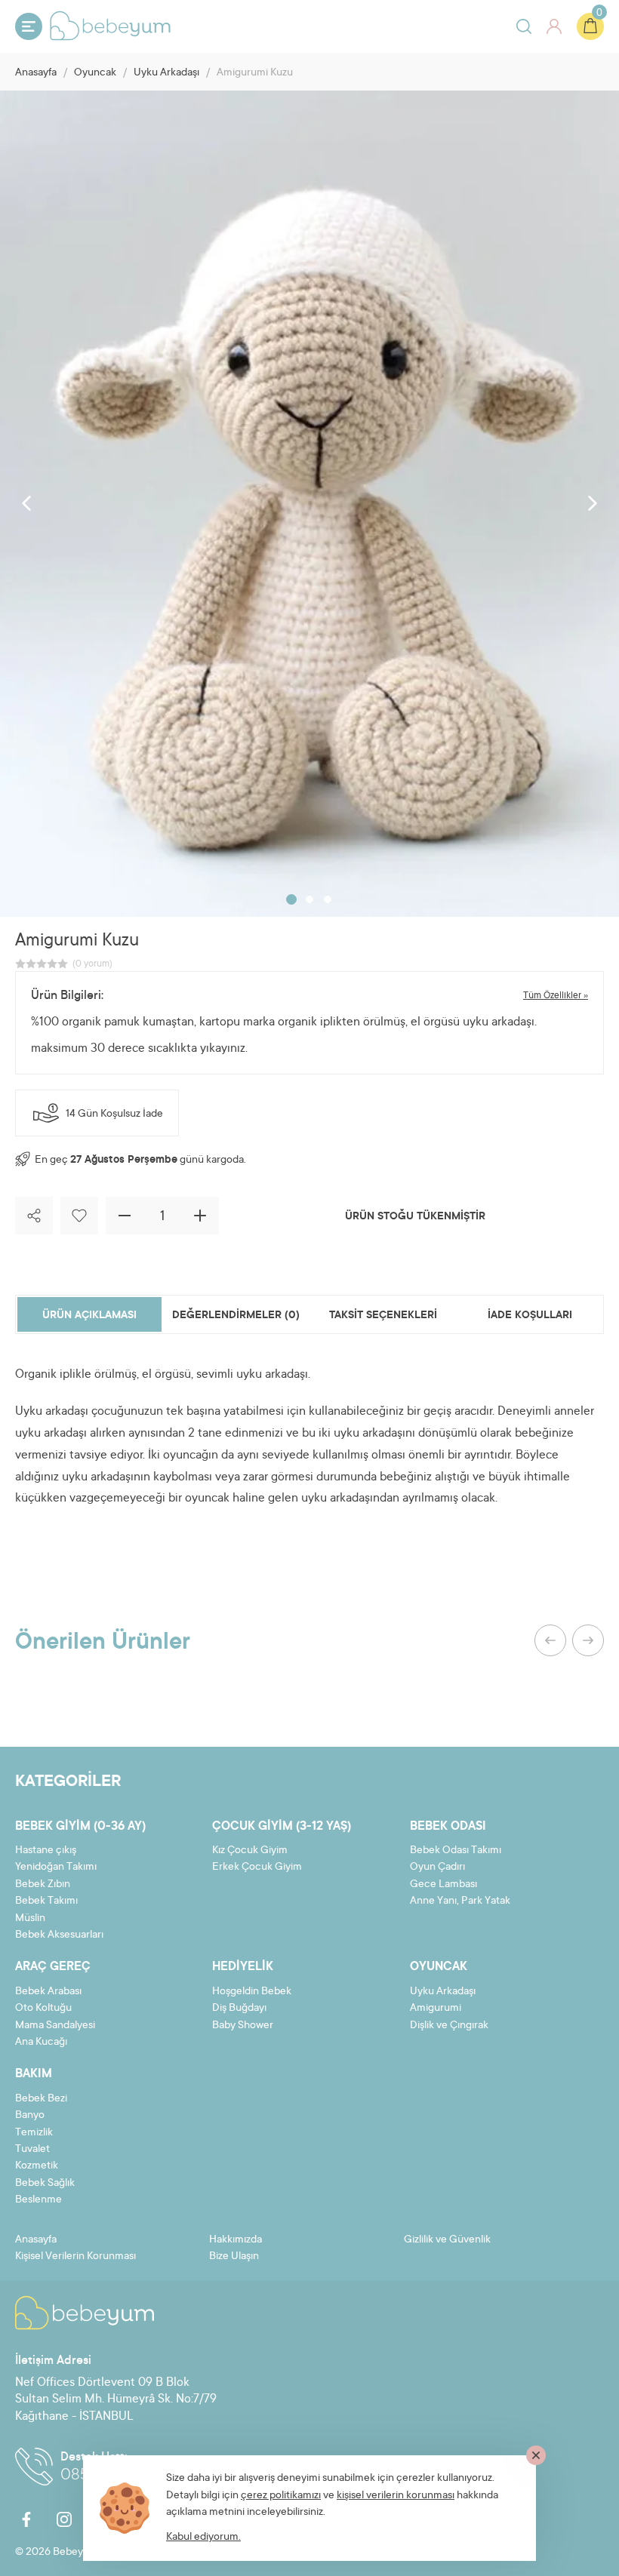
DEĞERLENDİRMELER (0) (236, 1316)
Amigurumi (436, 2009)
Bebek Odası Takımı (456, 1851)
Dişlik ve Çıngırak (449, 2026)
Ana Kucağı (41, 2043)
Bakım (34, 2074)
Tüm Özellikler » (556, 996)
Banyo (30, 2116)
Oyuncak (95, 73)
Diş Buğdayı (239, 2009)
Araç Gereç (53, 1967)
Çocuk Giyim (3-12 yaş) (282, 1827)
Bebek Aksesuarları (59, 1935)
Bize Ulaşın (234, 2257)
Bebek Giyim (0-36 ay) (80, 1827)
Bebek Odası (448, 1827)
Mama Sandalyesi (55, 2026)
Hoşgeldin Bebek (252, 1992)
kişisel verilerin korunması (396, 2496)
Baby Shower (243, 2026)
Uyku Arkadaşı (166, 73)
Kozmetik (37, 2166)
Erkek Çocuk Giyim (257, 1867)
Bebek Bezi (41, 2099)
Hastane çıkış (46, 1851)
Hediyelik (243, 1967)
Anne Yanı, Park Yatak (460, 1901)
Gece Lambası (443, 1885)
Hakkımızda (236, 2240)
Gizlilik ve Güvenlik (447, 2240)
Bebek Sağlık (45, 2184)
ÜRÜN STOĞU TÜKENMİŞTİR (415, 1217)
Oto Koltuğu (43, 2009)
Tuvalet (32, 2150)
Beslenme (38, 2200)
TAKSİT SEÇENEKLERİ (383, 1316)
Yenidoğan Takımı (56, 1867)
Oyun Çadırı (437, 1867)
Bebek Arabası (48, 1992)
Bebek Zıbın (43, 1885)
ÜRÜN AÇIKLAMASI (89, 1316)
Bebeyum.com (110, 26)
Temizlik (34, 2133)
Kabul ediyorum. (203, 2538)
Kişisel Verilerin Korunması (75, 2257)
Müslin (30, 1919)
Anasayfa (36, 73)
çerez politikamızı (281, 2496)
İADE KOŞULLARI (530, 1316)
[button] (291, 899)
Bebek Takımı (46, 1901)
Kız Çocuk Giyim (250, 1851)
